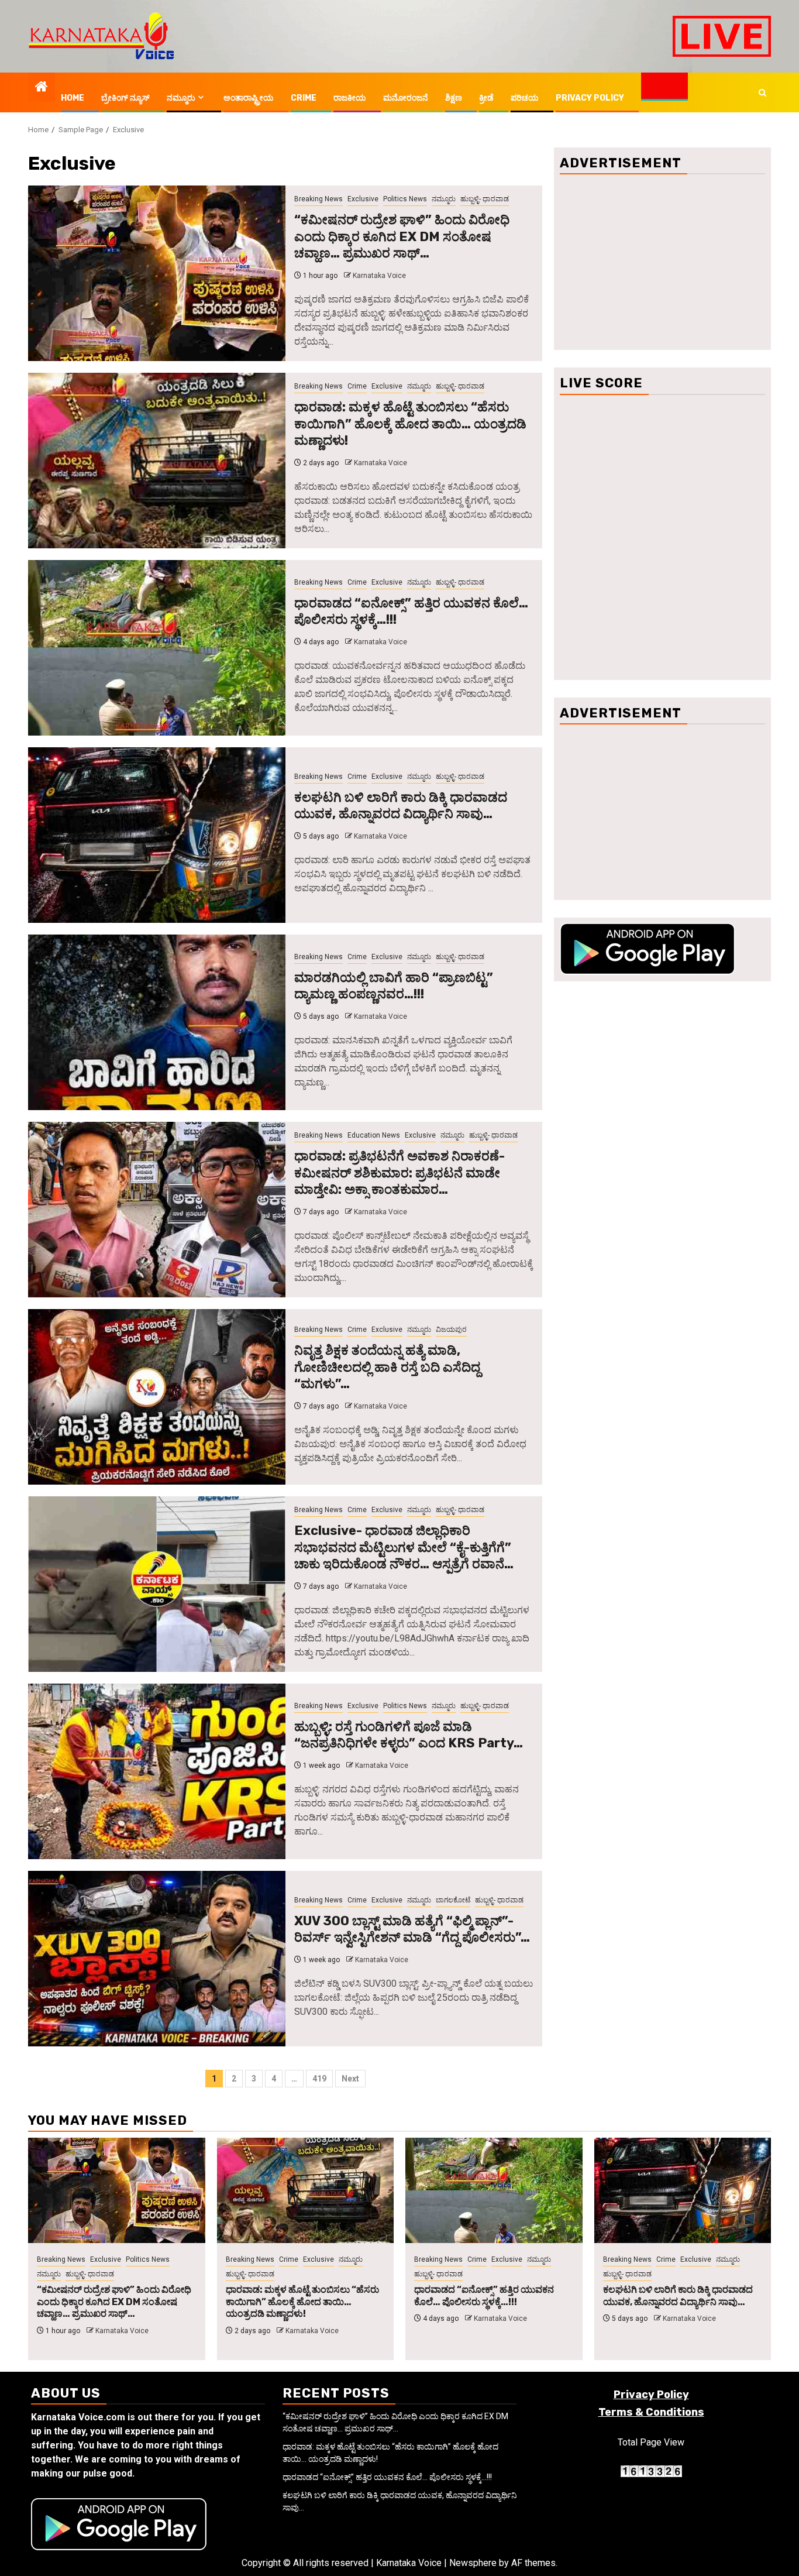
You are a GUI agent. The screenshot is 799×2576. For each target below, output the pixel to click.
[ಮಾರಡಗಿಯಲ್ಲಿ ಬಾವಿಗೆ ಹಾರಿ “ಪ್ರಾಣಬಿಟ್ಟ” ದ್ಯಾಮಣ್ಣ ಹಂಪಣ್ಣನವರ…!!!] (157, 1022)
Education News (374, 1135)
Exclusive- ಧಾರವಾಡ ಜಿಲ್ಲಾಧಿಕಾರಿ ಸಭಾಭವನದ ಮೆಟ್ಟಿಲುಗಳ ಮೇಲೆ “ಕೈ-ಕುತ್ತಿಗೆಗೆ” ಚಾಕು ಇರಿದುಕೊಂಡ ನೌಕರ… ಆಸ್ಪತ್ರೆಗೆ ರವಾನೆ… (404, 1547)
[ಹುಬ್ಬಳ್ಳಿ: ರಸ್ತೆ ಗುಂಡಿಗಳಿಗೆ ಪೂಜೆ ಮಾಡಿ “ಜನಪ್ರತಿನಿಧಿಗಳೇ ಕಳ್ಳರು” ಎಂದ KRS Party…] (157, 1771)
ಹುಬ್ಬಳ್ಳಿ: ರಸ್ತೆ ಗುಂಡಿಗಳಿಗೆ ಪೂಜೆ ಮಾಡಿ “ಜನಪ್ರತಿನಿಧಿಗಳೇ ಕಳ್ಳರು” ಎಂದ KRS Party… (409, 1735)
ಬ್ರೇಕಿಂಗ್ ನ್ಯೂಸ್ (125, 98)
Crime (304, 98)
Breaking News (318, 199)
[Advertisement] (662, 262)
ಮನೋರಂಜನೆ (406, 98)
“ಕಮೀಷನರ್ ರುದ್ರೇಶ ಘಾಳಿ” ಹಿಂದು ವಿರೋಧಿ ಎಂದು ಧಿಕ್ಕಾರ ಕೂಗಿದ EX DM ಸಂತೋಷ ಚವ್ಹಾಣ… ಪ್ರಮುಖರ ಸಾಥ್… (402, 236)
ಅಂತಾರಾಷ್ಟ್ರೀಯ (249, 98)
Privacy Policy (590, 98)
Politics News (405, 199)
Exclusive (363, 199)
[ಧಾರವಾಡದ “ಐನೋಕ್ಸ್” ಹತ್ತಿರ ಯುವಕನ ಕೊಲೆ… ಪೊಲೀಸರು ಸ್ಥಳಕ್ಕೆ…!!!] (157, 648)
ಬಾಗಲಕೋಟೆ (453, 1900)
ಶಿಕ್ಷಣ (454, 98)
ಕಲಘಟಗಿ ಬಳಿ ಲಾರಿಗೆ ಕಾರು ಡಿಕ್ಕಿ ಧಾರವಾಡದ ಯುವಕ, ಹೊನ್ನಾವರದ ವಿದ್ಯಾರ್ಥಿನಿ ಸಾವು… (401, 806)
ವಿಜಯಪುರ (451, 1330)
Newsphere (473, 2563)
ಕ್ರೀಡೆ (486, 98)
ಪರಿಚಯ (525, 98)
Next (350, 2079)
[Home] (42, 88)
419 (319, 2079)
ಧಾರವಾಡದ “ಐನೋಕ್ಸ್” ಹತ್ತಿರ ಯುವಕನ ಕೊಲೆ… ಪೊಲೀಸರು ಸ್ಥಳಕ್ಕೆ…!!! (484, 2296)
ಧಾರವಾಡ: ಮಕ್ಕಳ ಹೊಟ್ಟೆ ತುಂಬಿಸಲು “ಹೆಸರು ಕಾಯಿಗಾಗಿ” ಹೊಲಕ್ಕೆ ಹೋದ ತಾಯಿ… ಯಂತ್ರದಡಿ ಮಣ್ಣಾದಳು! (410, 424)
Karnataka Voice (379, 276)
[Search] (762, 93)
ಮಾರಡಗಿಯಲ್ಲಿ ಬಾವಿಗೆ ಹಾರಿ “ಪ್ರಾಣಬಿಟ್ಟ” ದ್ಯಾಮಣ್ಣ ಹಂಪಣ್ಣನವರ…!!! (394, 986)
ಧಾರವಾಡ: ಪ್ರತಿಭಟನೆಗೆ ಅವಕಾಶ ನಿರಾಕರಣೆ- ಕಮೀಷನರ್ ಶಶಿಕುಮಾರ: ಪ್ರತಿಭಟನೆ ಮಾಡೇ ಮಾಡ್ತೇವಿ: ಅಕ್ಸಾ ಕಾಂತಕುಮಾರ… (399, 1173)
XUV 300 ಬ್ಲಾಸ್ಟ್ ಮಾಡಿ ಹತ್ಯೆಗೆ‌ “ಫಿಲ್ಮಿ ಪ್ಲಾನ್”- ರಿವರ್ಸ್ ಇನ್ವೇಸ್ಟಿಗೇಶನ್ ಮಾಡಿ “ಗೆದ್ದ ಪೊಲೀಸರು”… (412, 1929)
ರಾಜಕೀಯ (350, 98)
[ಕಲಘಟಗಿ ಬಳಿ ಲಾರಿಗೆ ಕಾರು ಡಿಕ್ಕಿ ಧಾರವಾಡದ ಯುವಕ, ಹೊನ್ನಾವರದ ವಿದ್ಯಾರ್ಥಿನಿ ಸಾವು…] (157, 835)
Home (73, 98)
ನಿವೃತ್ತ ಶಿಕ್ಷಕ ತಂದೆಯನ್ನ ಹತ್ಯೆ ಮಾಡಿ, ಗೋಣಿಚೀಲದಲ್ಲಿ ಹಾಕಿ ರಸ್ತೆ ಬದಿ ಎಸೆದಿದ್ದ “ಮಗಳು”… (387, 1367)
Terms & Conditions (651, 2412)
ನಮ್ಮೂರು (181, 98)
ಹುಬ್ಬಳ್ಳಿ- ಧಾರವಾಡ (485, 199)
